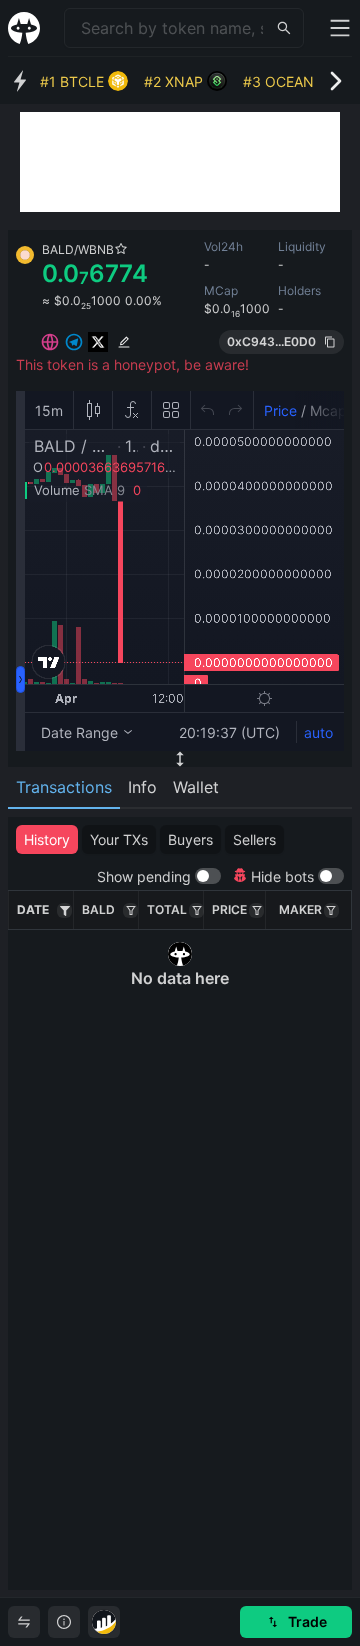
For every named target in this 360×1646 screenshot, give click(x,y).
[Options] (64, 910)
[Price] (256, 910)
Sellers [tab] (254, 839)
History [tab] (47, 839)
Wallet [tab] (196, 787)
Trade (307, 1621)
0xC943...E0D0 (271, 341)
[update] (124, 342)
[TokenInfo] (64, 1622)
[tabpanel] (180, 1203)
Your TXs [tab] (119, 839)
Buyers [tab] (190, 839)
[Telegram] (74, 342)
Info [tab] (142, 787)
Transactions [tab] (64, 787)
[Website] (50, 342)
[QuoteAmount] (196, 910)
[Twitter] (98, 342)
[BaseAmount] (130, 910)
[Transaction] (24, 1622)
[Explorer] (104, 1622)
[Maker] (331, 910)
